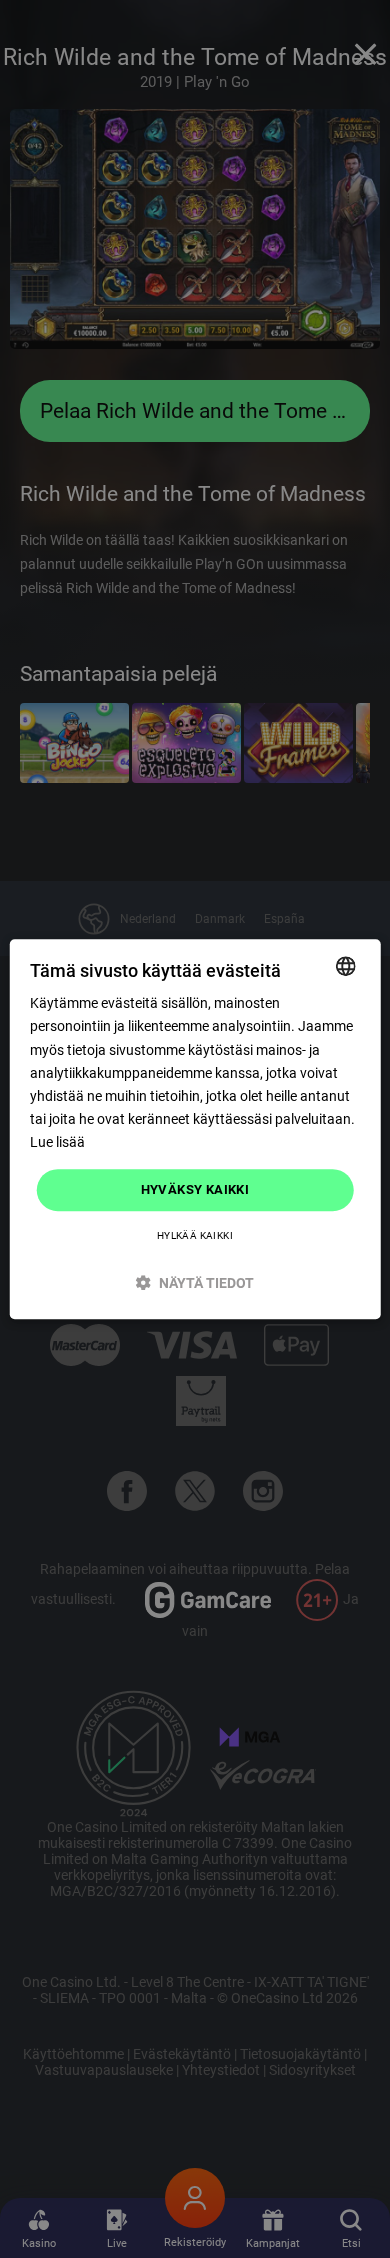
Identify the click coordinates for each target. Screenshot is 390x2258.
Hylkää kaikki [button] (195, 1235)
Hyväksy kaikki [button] (195, 1189)
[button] (195, 1282)
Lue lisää (57, 1142)
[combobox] (345, 966)
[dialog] (195, 1129)
